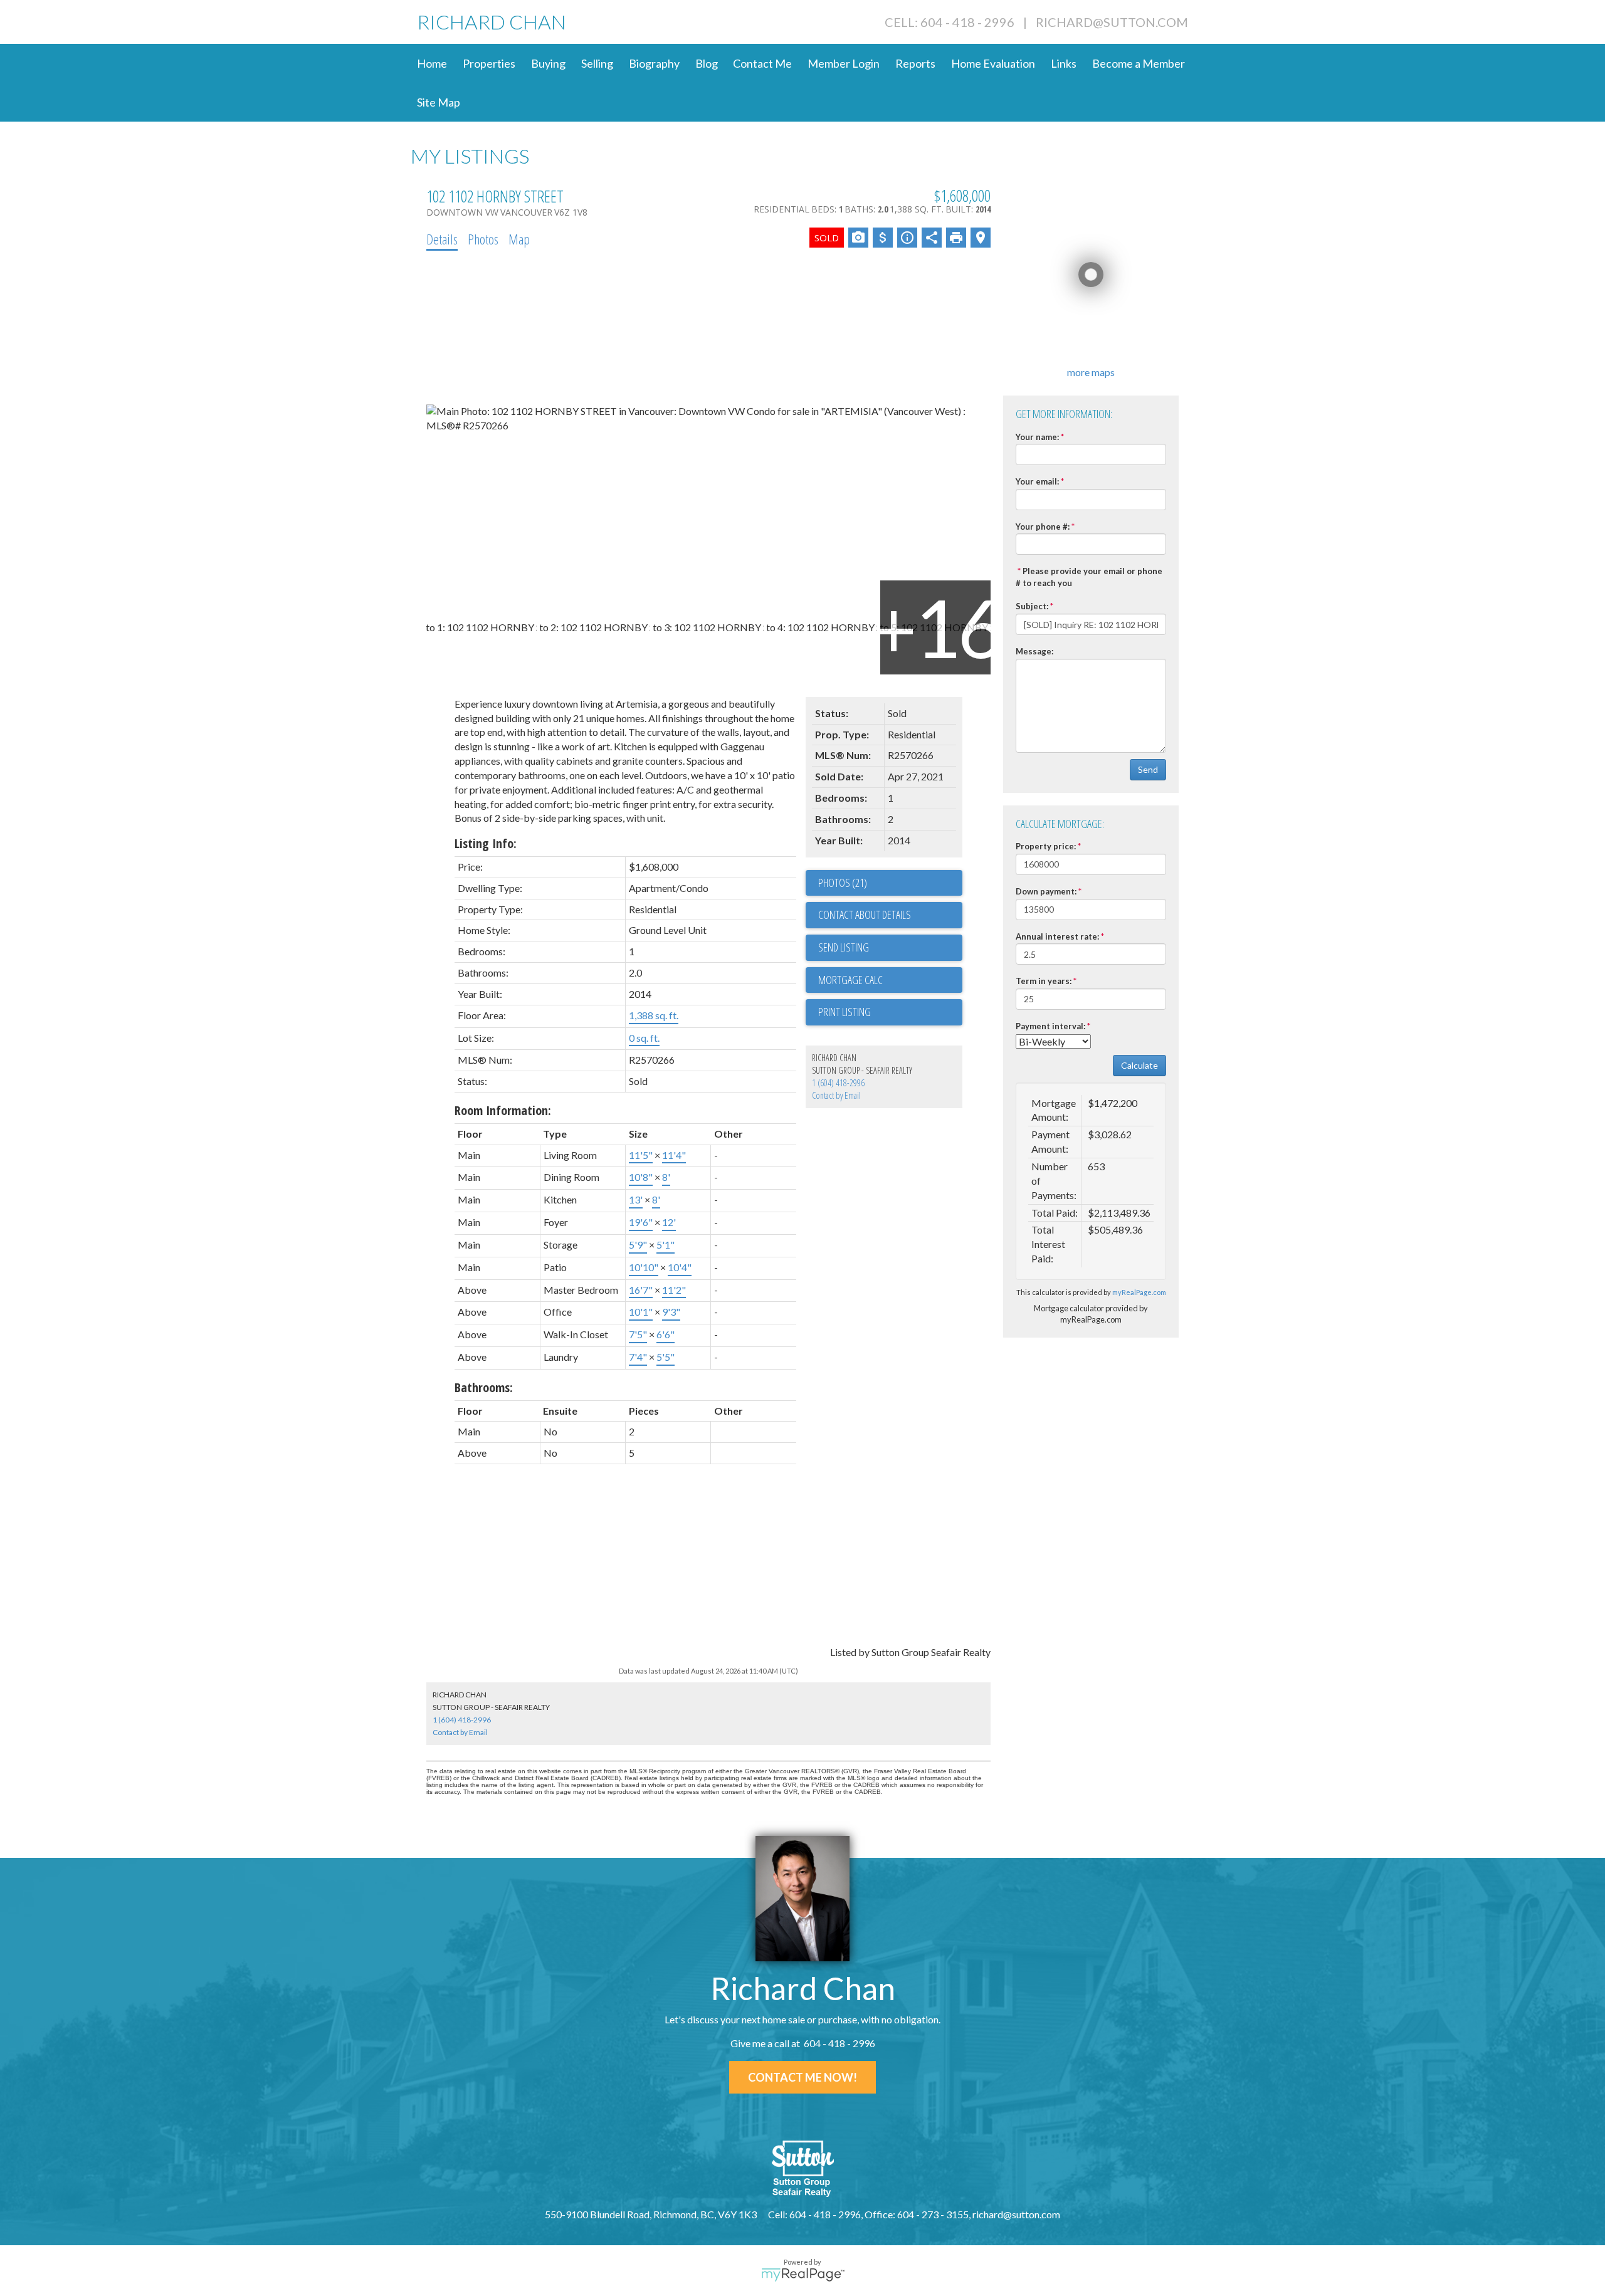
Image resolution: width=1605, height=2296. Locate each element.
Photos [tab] (483, 239)
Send (1148, 769)
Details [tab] (442, 239)
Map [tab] (519, 239)
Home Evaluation (993, 63)
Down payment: (1046, 891)
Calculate (1139, 1065)
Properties (489, 63)
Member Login (844, 63)
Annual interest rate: (1057, 936)
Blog (707, 63)
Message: (1034, 651)
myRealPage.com (1139, 1292)
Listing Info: (486, 843)
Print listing (845, 1012)
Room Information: (503, 1110)
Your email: (1037, 481)
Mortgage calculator (890, 980)
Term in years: (1044, 981)
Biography (654, 63)
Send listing (844, 947)
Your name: (1037, 437)
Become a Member (1139, 63)
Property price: (1046, 846)
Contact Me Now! (802, 2077)
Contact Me (762, 63)
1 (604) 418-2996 (838, 1083)
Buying (548, 63)
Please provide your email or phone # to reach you (1089, 577)
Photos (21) (843, 883)
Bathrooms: (484, 1387)
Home (432, 63)
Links (1064, 63)
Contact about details (865, 915)
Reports (915, 63)
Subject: (1032, 606)
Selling (597, 63)
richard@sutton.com (1112, 22)
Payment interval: (1050, 1026)
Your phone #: (1043, 527)
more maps (1091, 372)
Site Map (439, 102)
